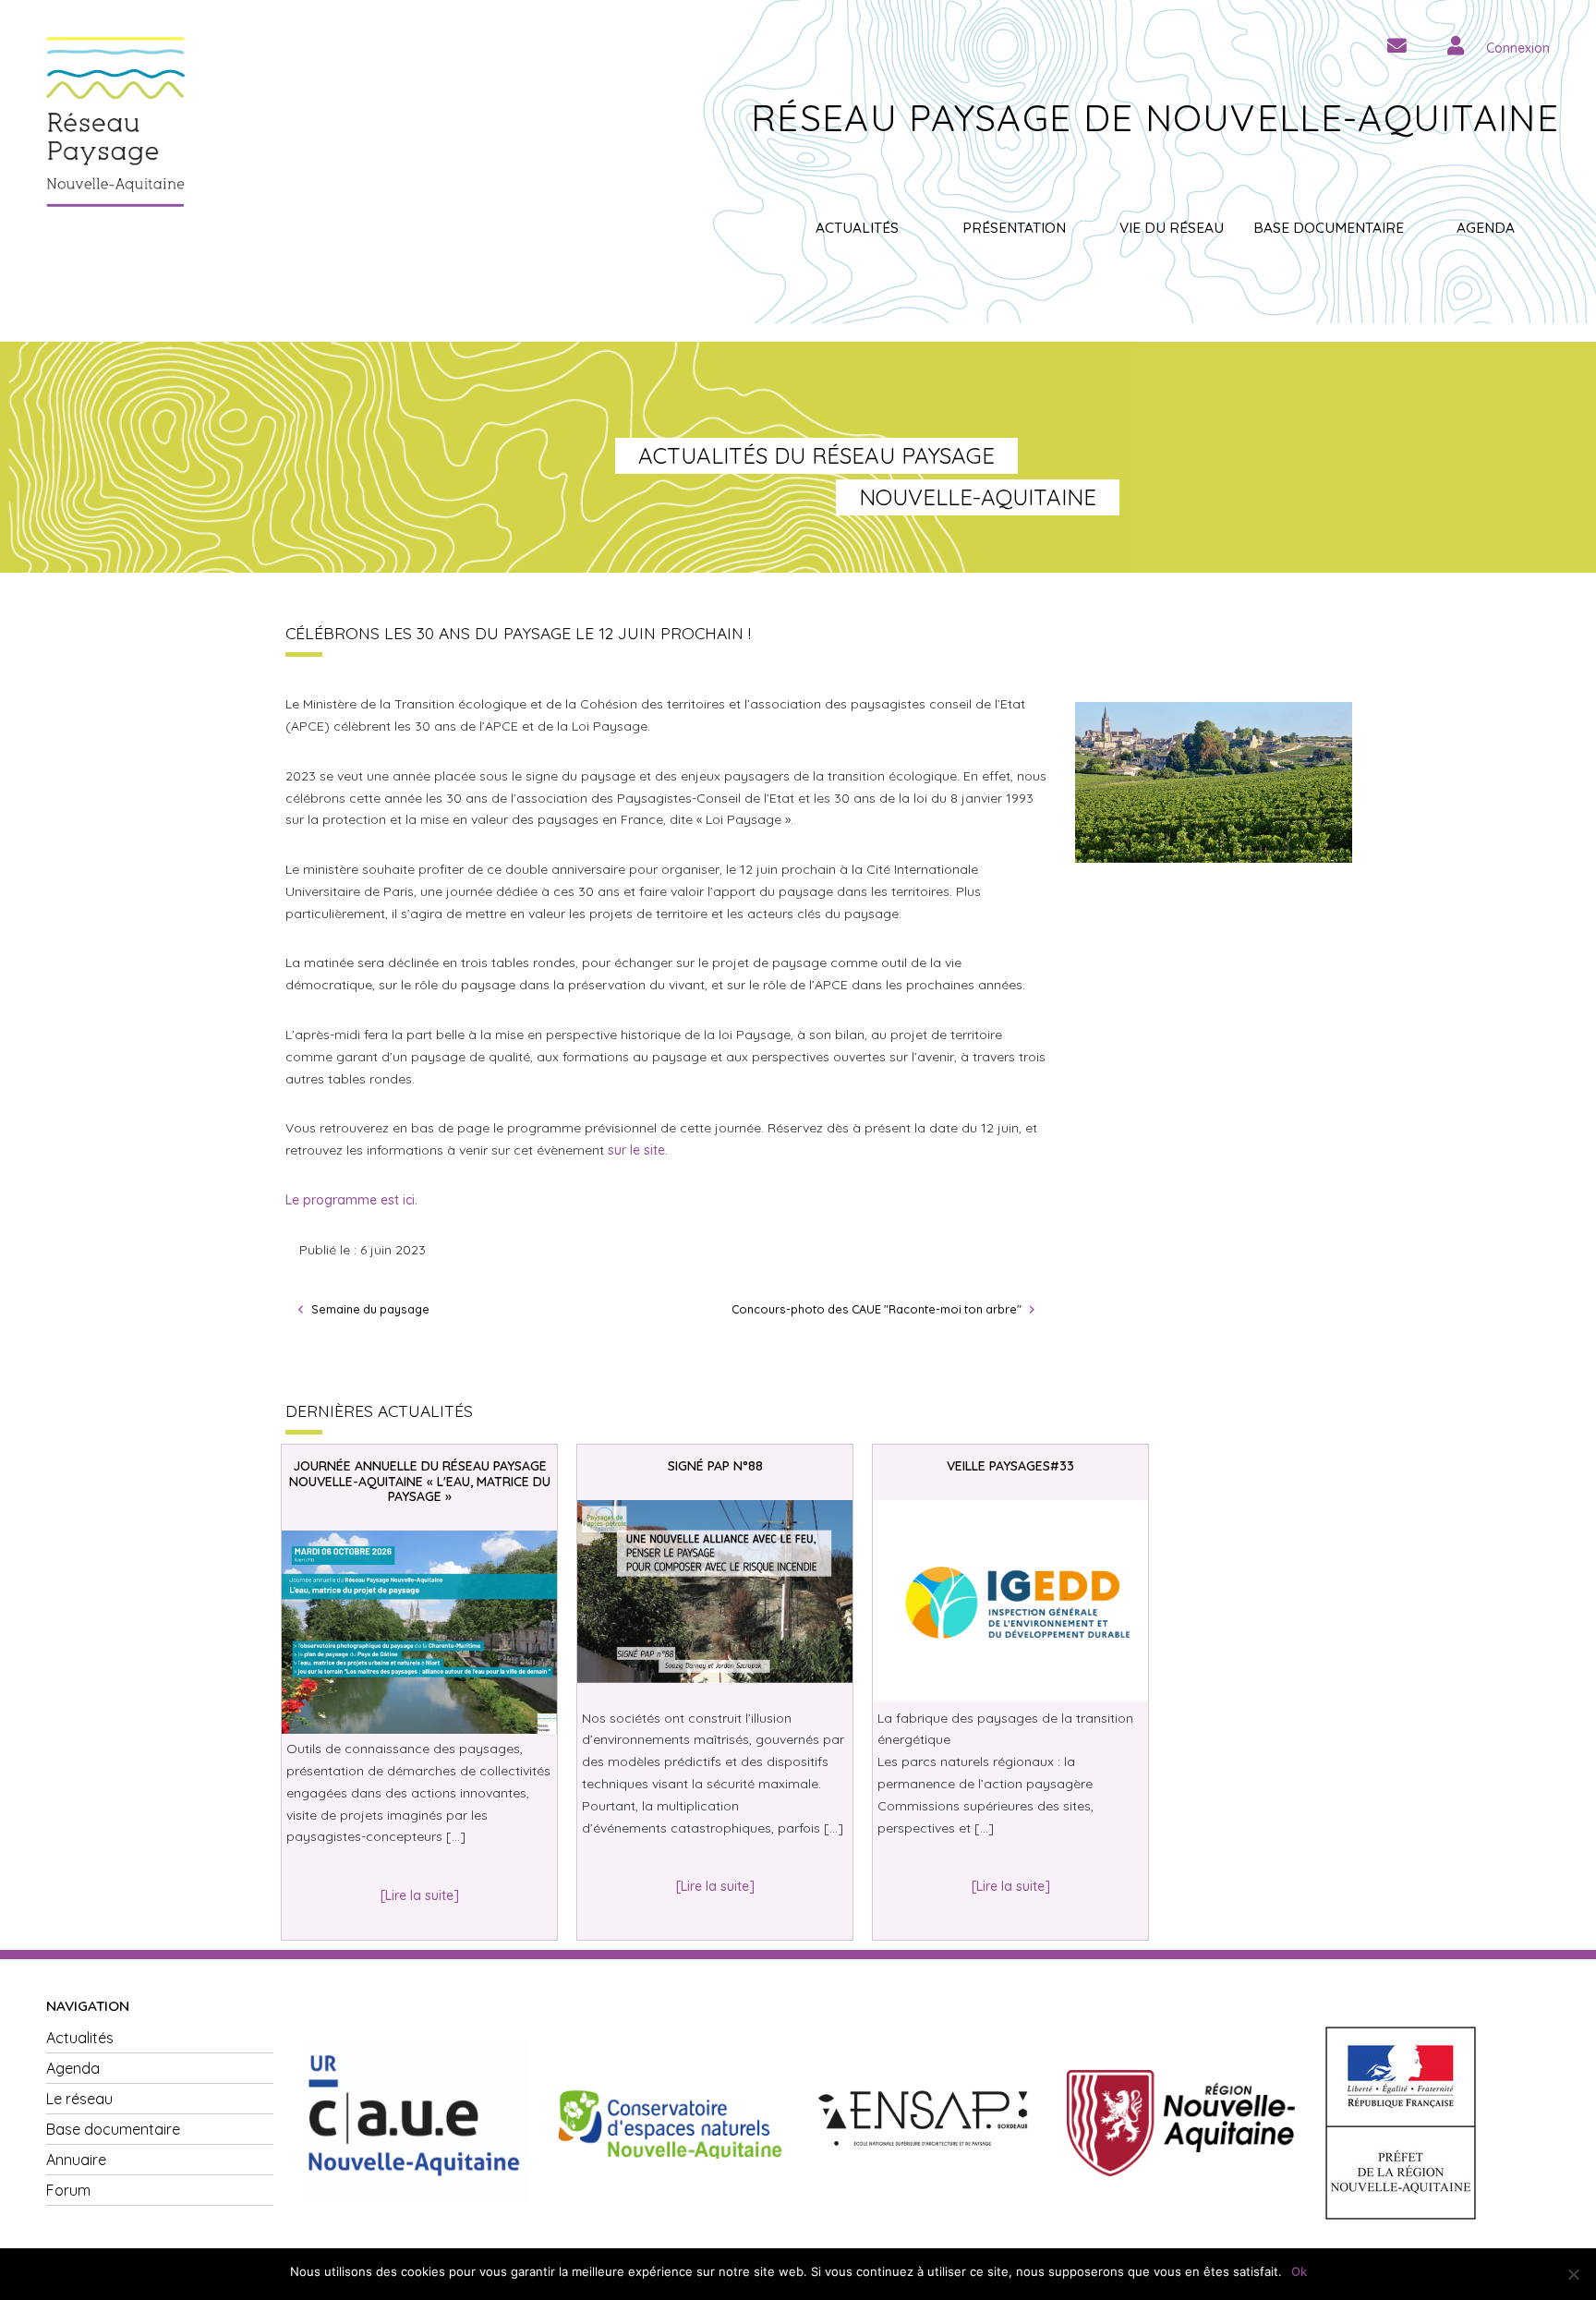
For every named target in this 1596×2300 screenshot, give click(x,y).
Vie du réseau (1172, 228)
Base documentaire (1329, 228)
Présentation (1014, 228)
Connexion (1518, 48)
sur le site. (638, 1150)
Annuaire (76, 2160)
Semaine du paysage (370, 1309)
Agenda (1486, 228)
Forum (68, 2190)
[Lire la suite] (420, 1895)
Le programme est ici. (351, 1200)
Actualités (857, 228)
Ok (1299, 2271)
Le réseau (79, 2099)
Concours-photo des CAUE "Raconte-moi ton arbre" (877, 1309)
